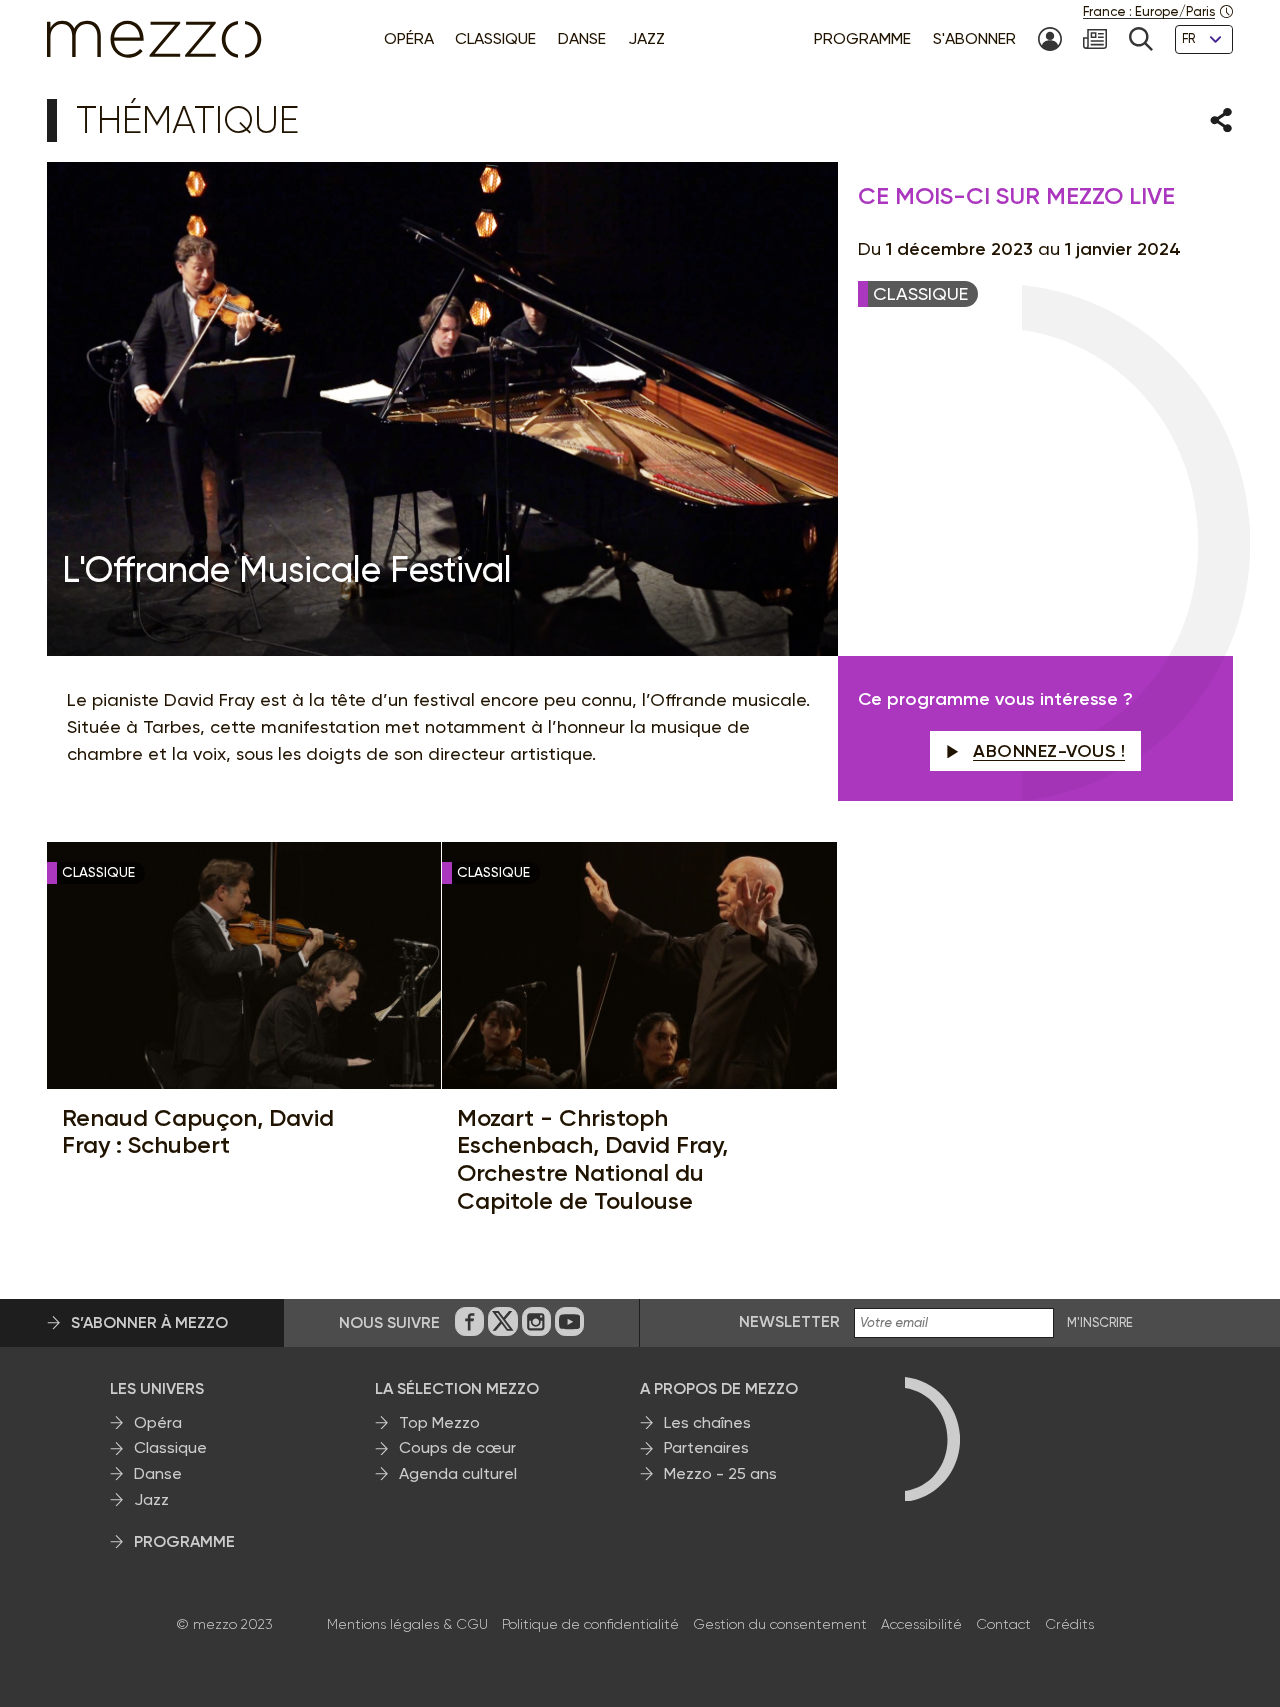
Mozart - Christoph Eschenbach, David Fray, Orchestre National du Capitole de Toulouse (592, 1159)
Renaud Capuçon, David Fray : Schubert (198, 1131)
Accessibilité (921, 1624)
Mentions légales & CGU (407, 1624)
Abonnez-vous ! (1049, 751)
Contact (1003, 1624)
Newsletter (789, 1321)
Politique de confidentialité (590, 1624)
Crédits (1069, 1624)
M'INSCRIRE (1100, 1323)
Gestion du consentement (780, 1624)
